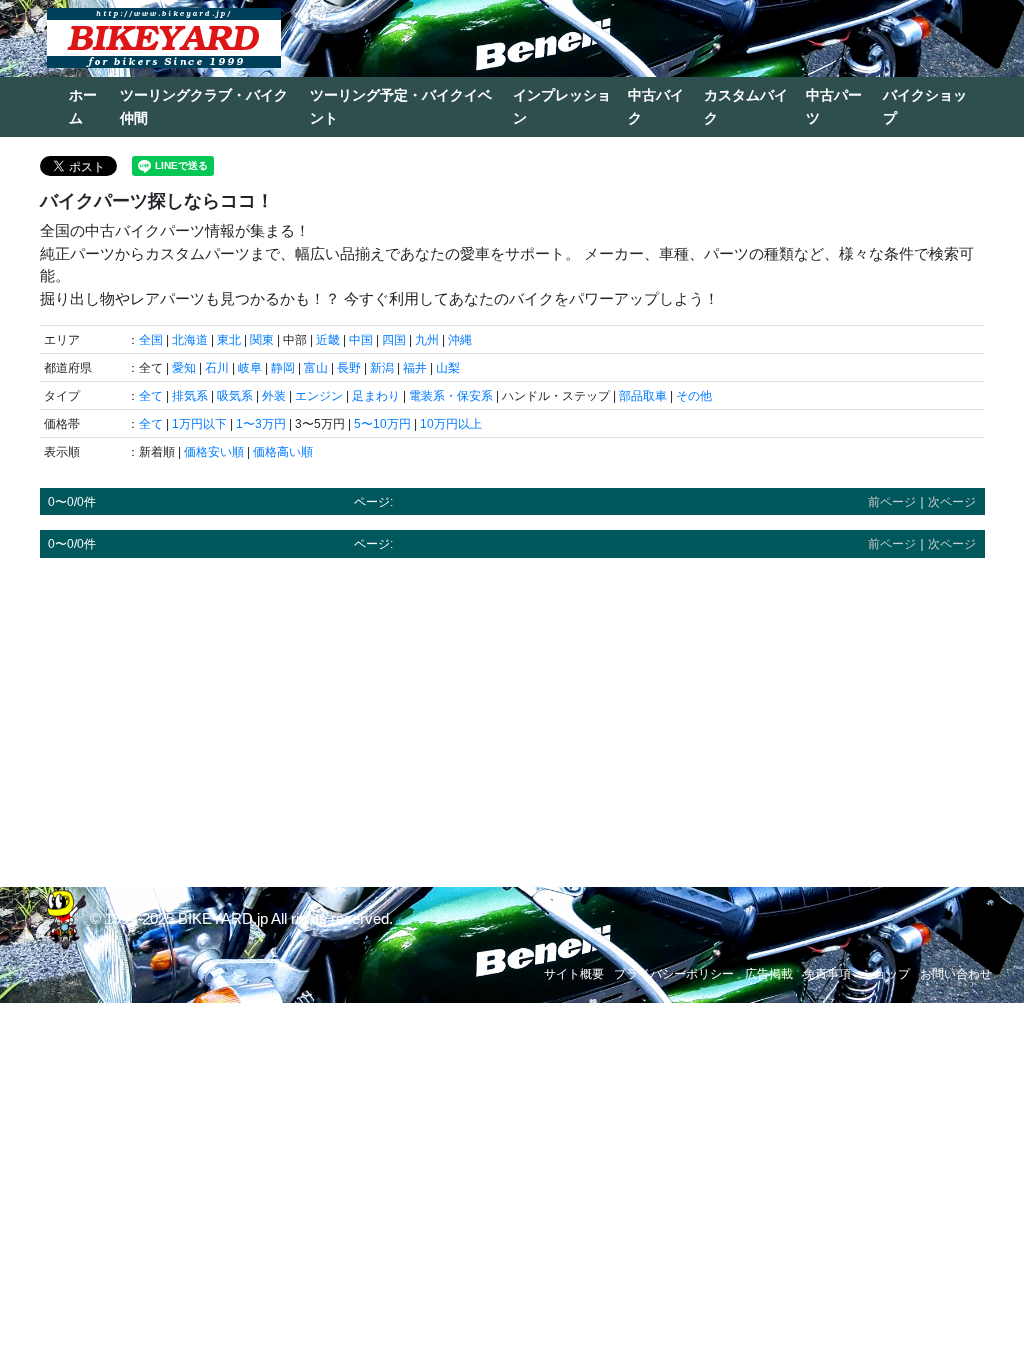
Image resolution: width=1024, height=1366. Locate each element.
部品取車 (643, 396)
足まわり (376, 396)
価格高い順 (283, 452)
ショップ (886, 974)
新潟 (382, 368)
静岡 (283, 368)
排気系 (190, 396)
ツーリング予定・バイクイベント (401, 106)
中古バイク (656, 106)
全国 (151, 340)
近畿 (328, 340)
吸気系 (235, 396)
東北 (229, 340)
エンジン (319, 396)
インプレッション (562, 106)
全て (151, 396)
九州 (427, 340)
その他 (694, 396)
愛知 (184, 368)
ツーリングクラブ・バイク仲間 (204, 106)
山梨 (448, 368)
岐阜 (250, 368)
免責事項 (827, 974)
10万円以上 (451, 424)
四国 (394, 340)
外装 (274, 396)
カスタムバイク (746, 106)
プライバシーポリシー (674, 974)
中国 (361, 340)
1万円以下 (199, 424)
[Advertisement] (512, 713)
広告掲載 (769, 974)
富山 (316, 368)
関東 (262, 340)
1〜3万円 (261, 424)
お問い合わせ (956, 974)
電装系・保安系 (451, 396)
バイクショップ (925, 106)
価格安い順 (214, 452)
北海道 (190, 340)
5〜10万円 (382, 424)
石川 (217, 368)
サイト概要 (574, 974)
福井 (415, 368)
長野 (349, 368)
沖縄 (460, 340)
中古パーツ (834, 106)
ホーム (83, 106)
